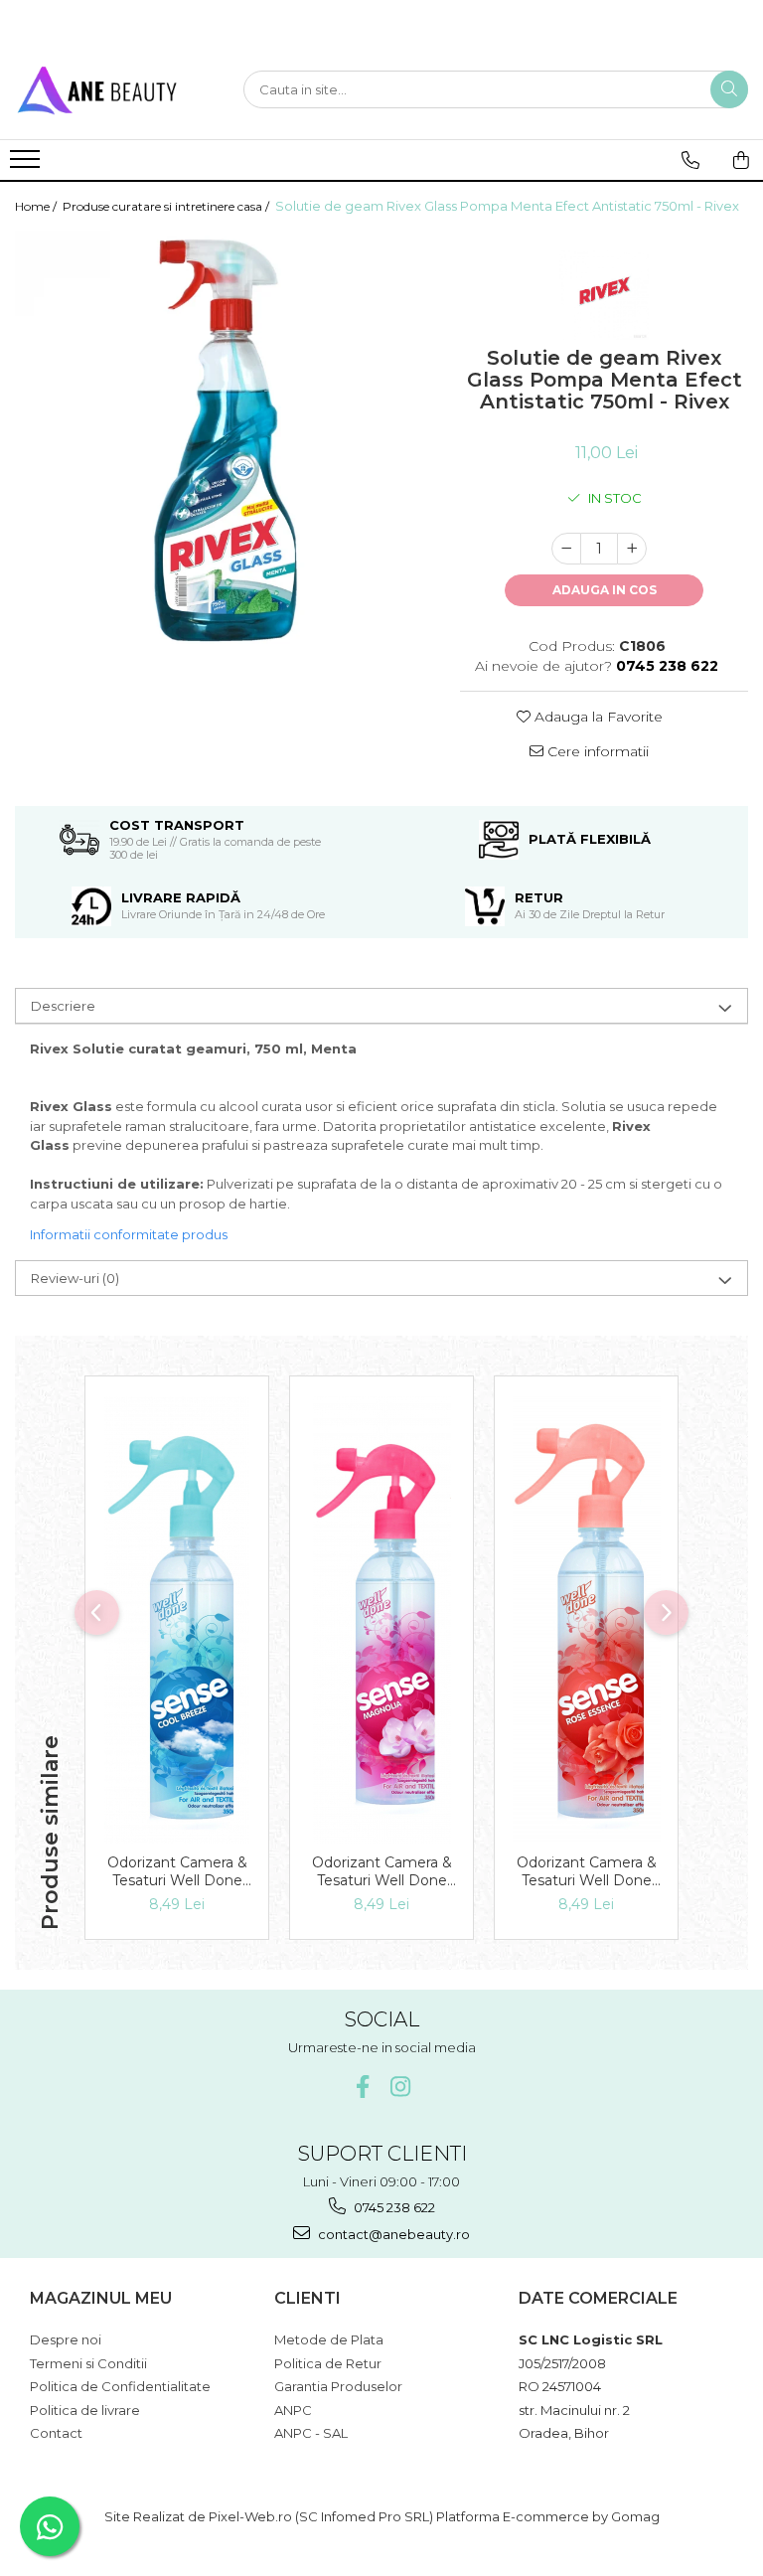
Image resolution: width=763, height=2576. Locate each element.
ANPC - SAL (311, 2433)
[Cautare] (729, 89)
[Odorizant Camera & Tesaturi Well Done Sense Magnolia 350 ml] (381, 1620)
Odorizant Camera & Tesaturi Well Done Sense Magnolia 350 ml (382, 1871)
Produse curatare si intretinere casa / (167, 206)
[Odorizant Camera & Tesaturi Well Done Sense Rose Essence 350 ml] (586, 1620)
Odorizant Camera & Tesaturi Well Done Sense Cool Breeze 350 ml (177, 1871)
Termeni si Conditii (88, 2363)
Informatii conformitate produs (129, 1234)
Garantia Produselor (338, 2386)
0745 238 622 (393, 2207)
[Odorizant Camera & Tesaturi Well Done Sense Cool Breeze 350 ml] (177, 1620)
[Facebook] (363, 2087)
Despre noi (66, 2339)
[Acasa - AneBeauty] (114, 89)
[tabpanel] (223, 438)
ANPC (293, 2410)
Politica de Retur (328, 2363)
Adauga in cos (605, 590)
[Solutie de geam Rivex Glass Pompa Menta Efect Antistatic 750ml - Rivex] (223, 438)
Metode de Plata (329, 2339)
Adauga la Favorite (597, 717)
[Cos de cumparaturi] (741, 160)
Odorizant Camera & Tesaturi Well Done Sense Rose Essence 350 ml (586, 1871)
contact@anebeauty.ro (392, 2234)
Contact (56, 2433)
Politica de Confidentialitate (120, 2386)
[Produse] (27, 165)
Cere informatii (596, 751)
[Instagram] (401, 2087)
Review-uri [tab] (75, 1278)
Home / (37, 206)
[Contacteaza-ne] (690, 160)
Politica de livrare (85, 2410)
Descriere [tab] (63, 1006)
